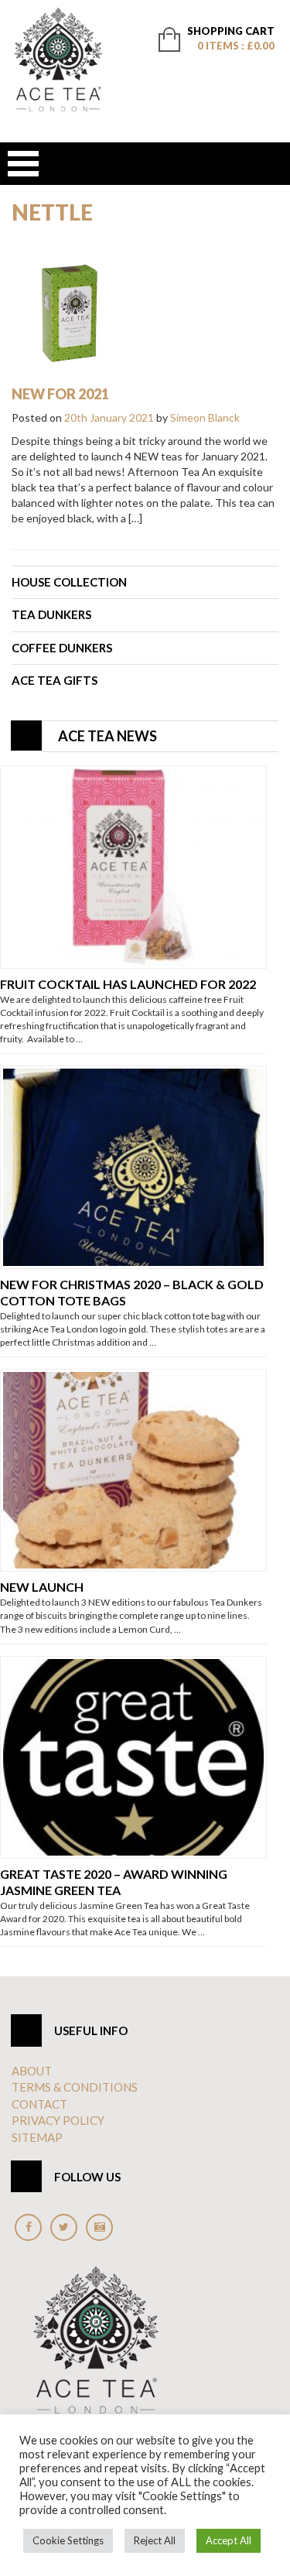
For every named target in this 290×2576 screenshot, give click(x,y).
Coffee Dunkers (62, 648)
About (32, 2071)
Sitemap (37, 2137)
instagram (99, 2227)
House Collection (69, 582)
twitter (64, 2227)
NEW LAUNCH (42, 1587)
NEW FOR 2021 (60, 394)
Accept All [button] (229, 2540)
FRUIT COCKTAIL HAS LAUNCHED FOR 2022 (128, 984)
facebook (28, 2227)
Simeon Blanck (205, 417)
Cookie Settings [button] (68, 2540)
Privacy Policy (58, 2120)
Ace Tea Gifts (55, 680)
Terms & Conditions (75, 2087)
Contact (39, 2104)
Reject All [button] (155, 2540)
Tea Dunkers (51, 614)
